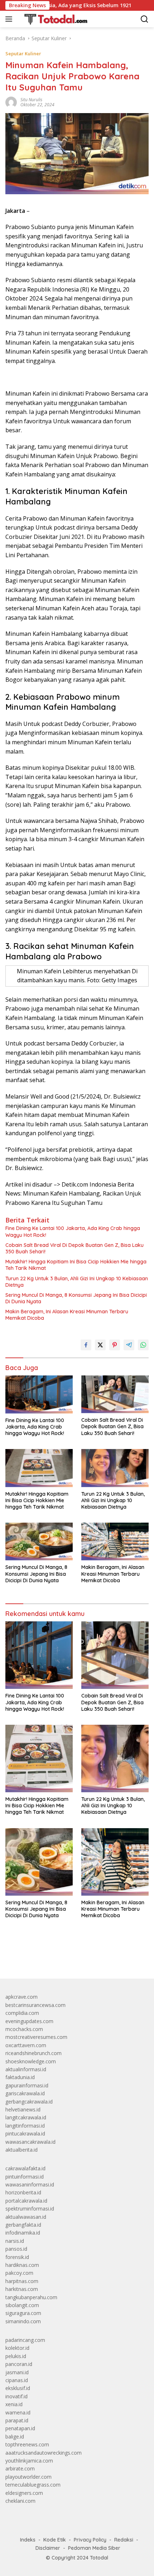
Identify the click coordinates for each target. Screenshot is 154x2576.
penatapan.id (20, 2428)
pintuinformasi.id (25, 2177)
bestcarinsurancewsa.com (35, 2005)
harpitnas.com (22, 2281)
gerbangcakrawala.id (29, 2102)
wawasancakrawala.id (30, 2142)
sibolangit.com (22, 2305)
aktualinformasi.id (26, 2069)
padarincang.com (25, 2340)
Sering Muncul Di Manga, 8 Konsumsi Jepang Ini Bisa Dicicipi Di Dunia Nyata (76, 1298)
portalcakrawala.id (26, 2201)
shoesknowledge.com (31, 2061)
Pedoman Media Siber (94, 2548)
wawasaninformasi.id (30, 2184)
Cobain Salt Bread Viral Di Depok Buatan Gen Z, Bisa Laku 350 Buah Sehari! (74, 1248)
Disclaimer (48, 2548)
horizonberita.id (23, 2192)
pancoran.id (19, 2364)
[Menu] (10, 19)
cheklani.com (20, 2501)
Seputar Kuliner (23, 53)
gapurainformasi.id (27, 2085)
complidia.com (22, 2013)
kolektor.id (17, 2348)
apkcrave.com (21, 1997)
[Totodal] (53, 19)
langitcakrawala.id (26, 2117)
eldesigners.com (24, 2493)
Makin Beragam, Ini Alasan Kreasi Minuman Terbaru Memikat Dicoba (67, 1315)
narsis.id (15, 2241)
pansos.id (16, 2249)
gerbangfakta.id (23, 2225)
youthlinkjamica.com (29, 2461)
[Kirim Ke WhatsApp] (143, 1345)
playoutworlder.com (28, 2477)
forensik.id (17, 2257)
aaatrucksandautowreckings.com (44, 2453)
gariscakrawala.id (25, 2093)
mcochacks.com (24, 2029)
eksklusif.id (18, 2388)
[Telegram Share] (129, 1345)
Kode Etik (55, 2540)
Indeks (28, 2540)
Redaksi (124, 2540)
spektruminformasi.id (30, 2209)
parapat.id (17, 2420)
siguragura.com (23, 2313)
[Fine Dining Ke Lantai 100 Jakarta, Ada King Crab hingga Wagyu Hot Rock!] (39, 1394)
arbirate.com (20, 2468)
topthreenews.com (27, 2444)
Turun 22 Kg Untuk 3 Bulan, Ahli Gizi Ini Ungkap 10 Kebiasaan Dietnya (77, 1282)
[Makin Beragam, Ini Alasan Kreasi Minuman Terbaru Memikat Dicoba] (115, 1541)
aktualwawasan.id (26, 2217)
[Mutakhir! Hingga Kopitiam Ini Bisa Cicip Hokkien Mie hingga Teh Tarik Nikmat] (39, 1468)
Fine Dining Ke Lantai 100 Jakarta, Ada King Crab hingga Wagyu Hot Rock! (73, 1231)
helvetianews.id (23, 2109)
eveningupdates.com (29, 2021)
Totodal (99, 2558)
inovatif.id (16, 2396)
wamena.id (18, 2412)
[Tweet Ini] (100, 1345)
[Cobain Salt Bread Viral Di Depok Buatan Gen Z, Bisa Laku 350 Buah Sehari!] (115, 1394)
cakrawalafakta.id (25, 2168)
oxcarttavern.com (26, 2045)
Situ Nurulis (31, 100)
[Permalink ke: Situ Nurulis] (11, 102)
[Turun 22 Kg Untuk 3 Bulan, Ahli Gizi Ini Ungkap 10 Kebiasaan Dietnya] (115, 1468)
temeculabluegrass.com (33, 2485)
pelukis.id (16, 2356)
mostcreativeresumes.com (36, 2037)
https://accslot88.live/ (30, 1957)
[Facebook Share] (86, 1345)
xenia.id (14, 2404)
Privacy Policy (90, 2540)
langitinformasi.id (25, 2126)
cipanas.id (17, 2380)
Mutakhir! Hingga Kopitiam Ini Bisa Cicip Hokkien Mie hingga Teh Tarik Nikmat (76, 1265)
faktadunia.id (20, 2077)
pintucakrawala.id (25, 2134)
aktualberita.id (21, 2150)
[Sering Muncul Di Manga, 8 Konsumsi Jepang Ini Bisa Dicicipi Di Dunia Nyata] (39, 1541)
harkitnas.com (22, 2289)
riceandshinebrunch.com (33, 2053)
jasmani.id (17, 2372)
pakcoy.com (19, 2273)
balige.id (15, 2437)
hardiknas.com (22, 2265)
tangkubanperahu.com (31, 2297)
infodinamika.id (23, 2233)
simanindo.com (23, 2321)
